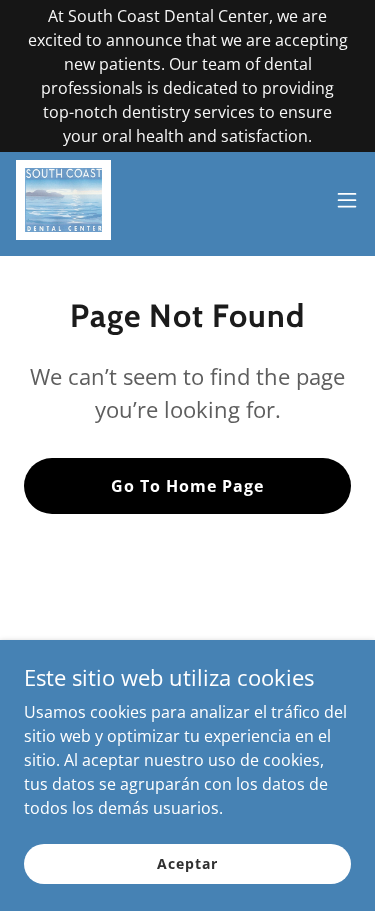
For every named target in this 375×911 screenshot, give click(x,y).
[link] (63, 200)
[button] (347, 200)
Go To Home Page (187, 486)
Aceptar (187, 863)
